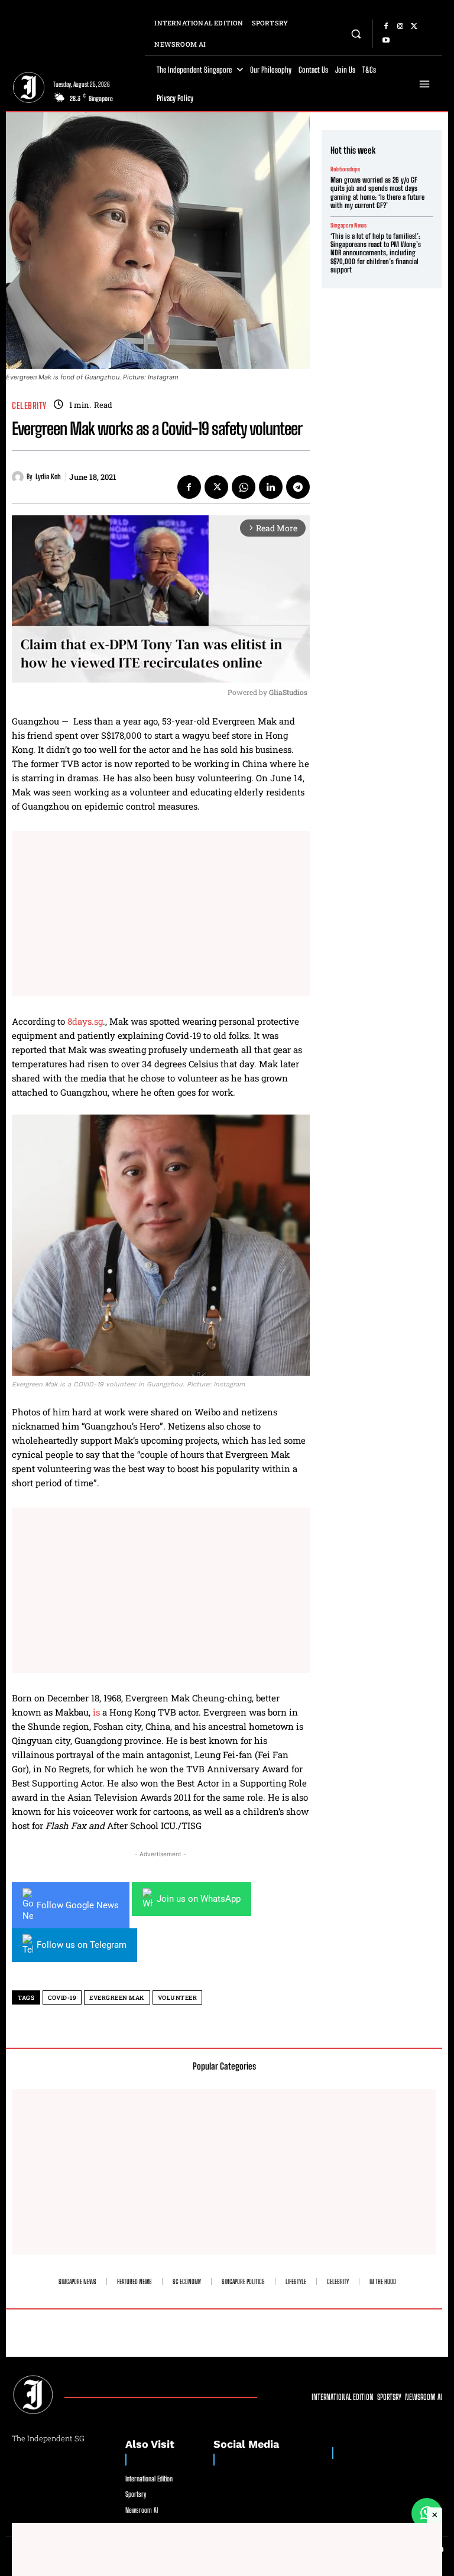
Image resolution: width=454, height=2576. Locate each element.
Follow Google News (78, 1905)
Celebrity (29, 406)
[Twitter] (414, 27)
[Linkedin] (271, 487)
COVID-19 (62, 1998)
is (95, 1712)
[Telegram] (298, 487)
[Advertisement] (161, 914)
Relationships (345, 169)
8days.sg (85, 1021)
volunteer (178, 1998)
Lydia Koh (48, 477)
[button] (356, 33)
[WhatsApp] (244, 487)
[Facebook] (386, 27)
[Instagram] (400, 27)
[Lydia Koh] (19, 477)
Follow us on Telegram (82, 1945)
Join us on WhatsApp (199, 1899)
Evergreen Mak (117, 1998)
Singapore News (348, 225)
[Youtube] (386, 41)
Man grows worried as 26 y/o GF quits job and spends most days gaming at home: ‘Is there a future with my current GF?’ (377, 193)
